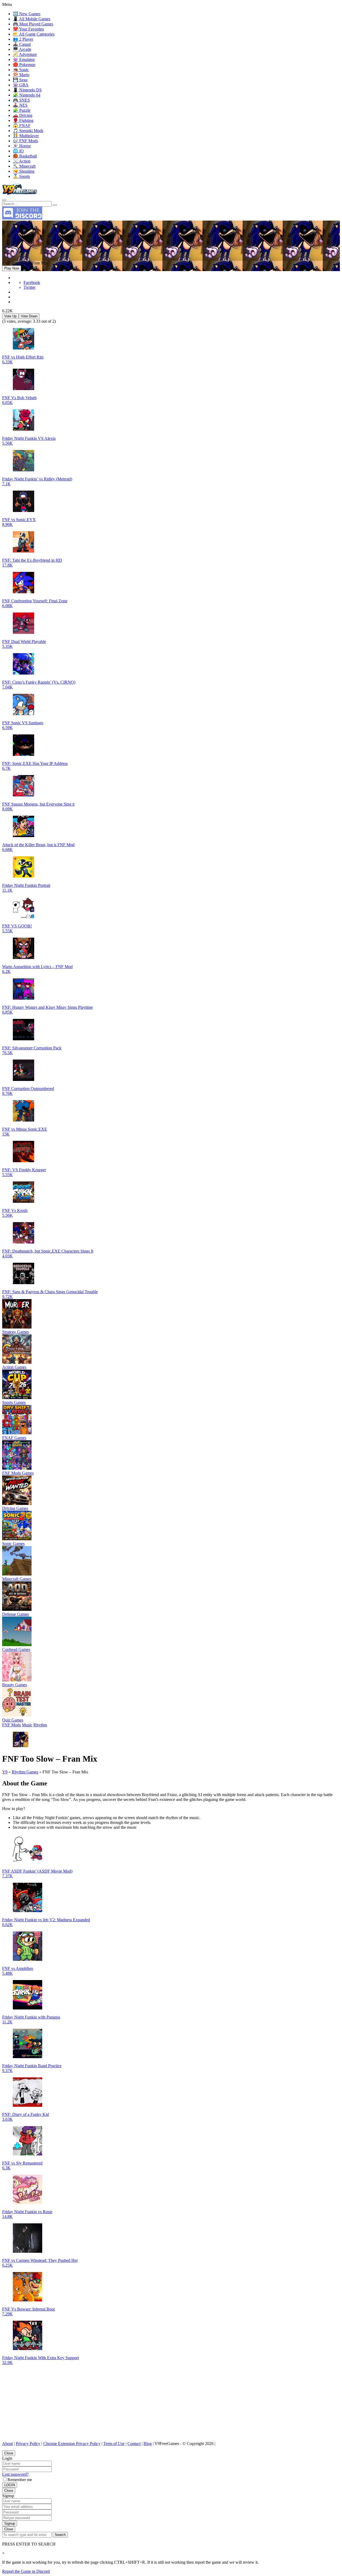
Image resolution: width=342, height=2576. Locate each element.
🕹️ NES (20, 105)
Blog (148, 2444)
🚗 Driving (23, 115)
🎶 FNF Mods (25, 141)
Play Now (12, 268)
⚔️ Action (22, 161)
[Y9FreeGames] (20, 194)
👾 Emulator (24, 59)
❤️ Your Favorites (28, 29)
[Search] (4, 200)
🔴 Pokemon (24, 65)
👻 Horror (22, 146)
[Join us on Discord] (22, 218)
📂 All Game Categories (34, 34)
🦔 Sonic (21, 70)
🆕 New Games (27, 14)
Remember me (20, 2480)
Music (27, 1725)
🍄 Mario (21, 75)
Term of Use (114, 2444)
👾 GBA (21, 85)
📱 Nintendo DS (27, 90)
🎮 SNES (21, 100)
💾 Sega (20, 80)
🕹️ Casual (22, 44)
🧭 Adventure (25, 54)
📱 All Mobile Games (32, 19)
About (7, 2444)
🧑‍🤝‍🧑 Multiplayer (26, 136)
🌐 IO (18, 151)
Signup (10, 2523)
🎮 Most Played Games (33, 24)
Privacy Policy (28, 2444)
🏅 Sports (21, 176)
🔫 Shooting (24, 171)
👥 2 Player (23, 39)
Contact (134, 2444)
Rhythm (40, 1725)
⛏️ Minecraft (24, 166)
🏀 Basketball (25, 156)
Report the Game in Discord (26, 2571)
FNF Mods (11, 1725)
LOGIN (10, 2485)
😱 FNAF (22, 126)
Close (9, 2453)
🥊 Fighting (23, 120)
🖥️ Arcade (22, 49)
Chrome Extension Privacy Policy (72, 2444)
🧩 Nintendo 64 (27, 95)
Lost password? (15, 2474)
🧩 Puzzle (22, 110)
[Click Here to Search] (55, 205)
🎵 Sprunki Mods (28, 131)
